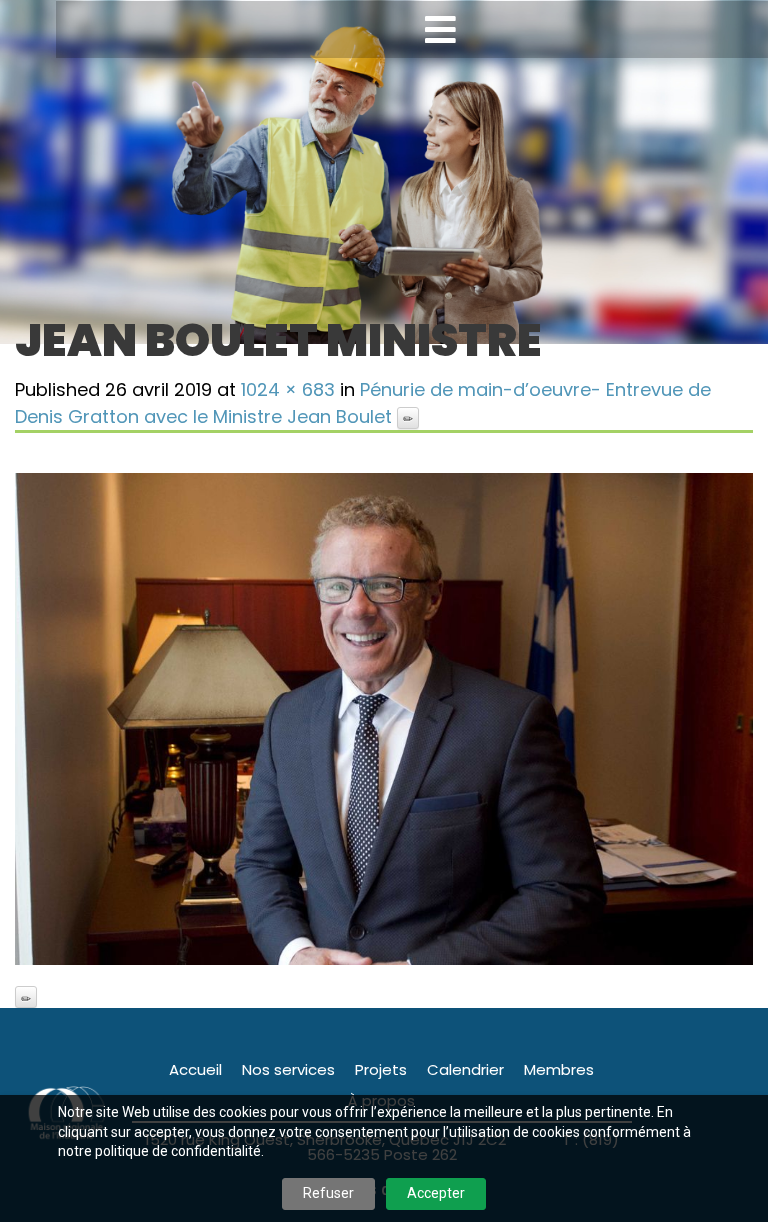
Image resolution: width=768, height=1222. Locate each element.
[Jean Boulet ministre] (384, 719)
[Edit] (408, 418)
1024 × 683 (288, 389)
